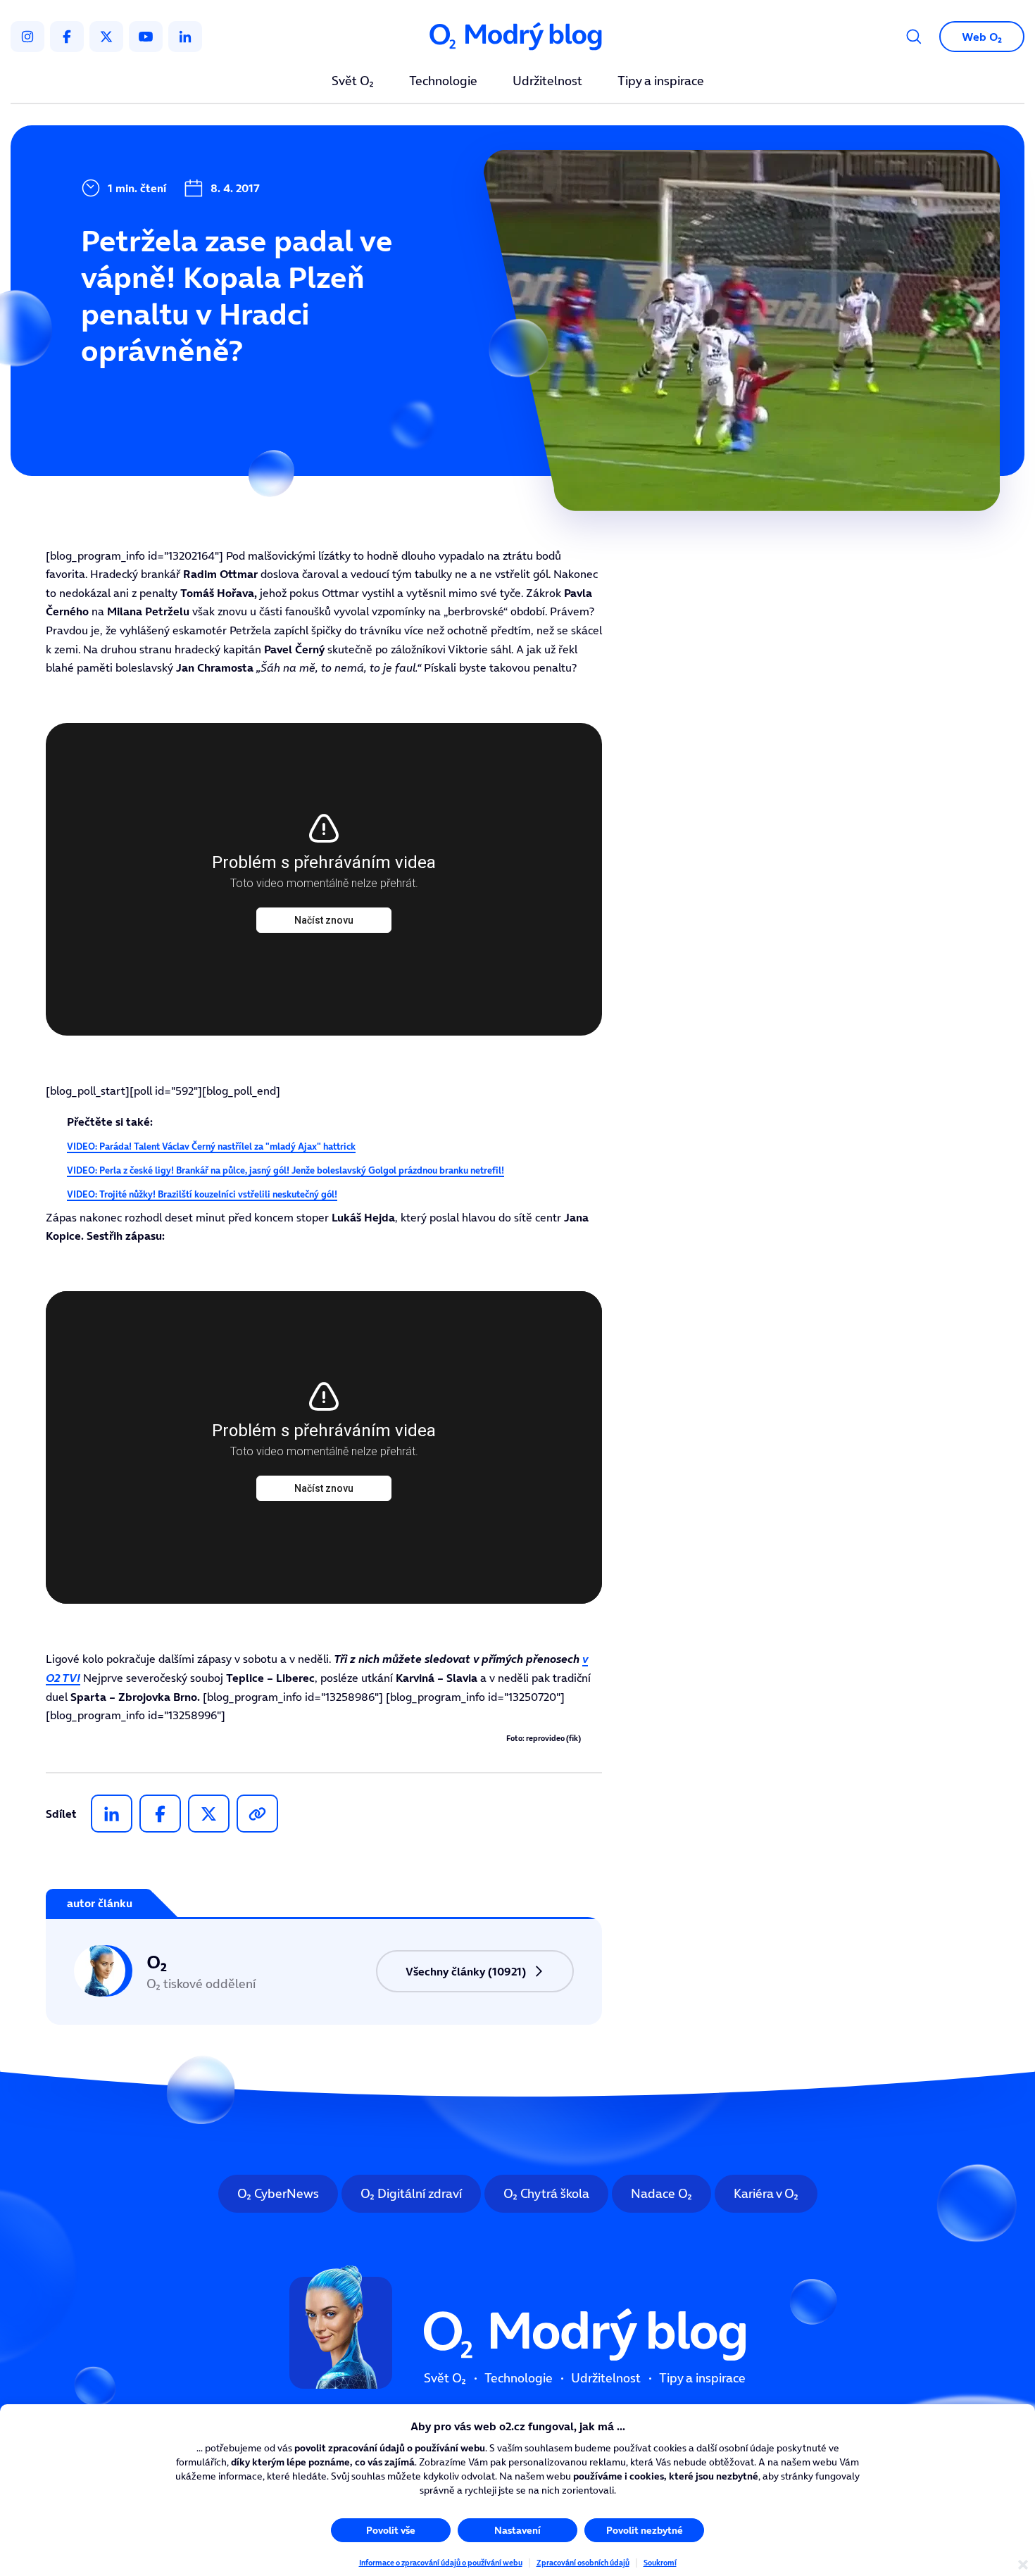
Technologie (443, 82)
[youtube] (146, 37)
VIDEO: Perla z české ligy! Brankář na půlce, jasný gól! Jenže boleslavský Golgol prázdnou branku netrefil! (286, 1170)
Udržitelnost (547, 82)
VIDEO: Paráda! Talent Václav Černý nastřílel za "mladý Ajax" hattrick (211, 1146)
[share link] (257, 1814)
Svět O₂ (353, 82)
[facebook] (67, 37)
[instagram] (27, 37)
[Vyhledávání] (914, 37)
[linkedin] (185, 37)
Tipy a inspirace (661, 82)
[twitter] (106, 37)
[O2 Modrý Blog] (517, 37)
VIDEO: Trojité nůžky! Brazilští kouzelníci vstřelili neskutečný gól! (202, 1194)
